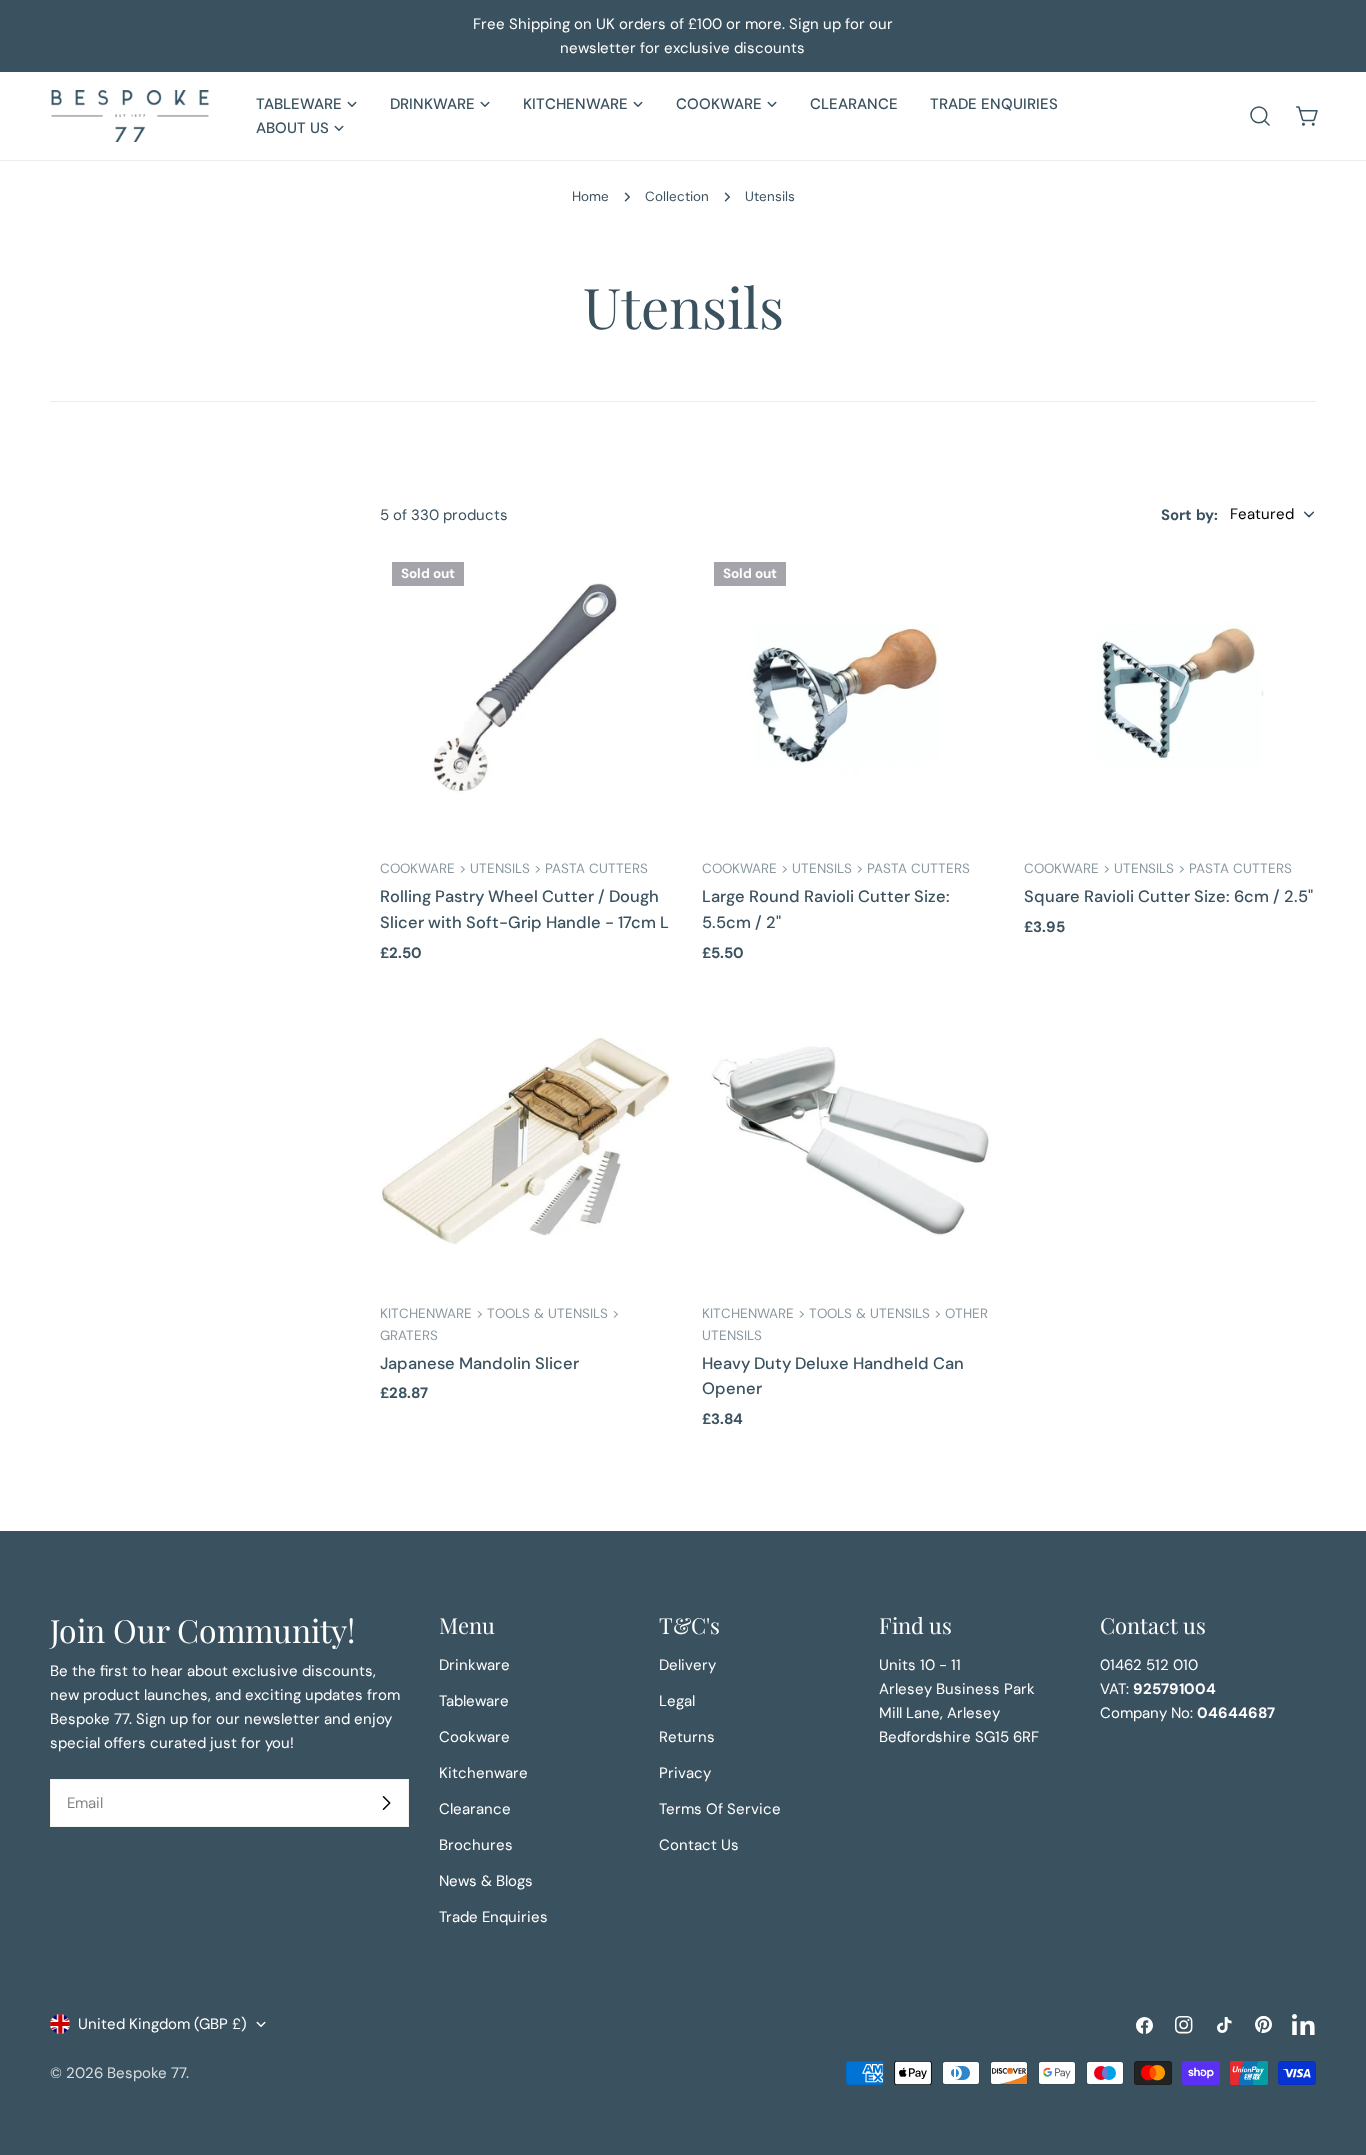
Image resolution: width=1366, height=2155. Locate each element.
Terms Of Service (720, 1809)
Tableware (474, 1701)
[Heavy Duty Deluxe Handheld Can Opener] (848, 1141)
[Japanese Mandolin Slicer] (526, 1141)
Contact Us (699, 1845)
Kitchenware (483, 1773)
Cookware (474, 1737)
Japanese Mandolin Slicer (479, 1363)
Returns (687, 1737)
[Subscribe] (386, 1803)
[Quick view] (643, 594)
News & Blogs (486, 1881)
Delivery (687, 1665)
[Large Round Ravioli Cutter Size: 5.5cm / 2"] (848, 696)
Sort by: (1189, 514)
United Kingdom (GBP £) (162, 2024)
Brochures (476, 1845)
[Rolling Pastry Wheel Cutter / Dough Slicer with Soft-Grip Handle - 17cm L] (526, 696)
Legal (677, 1701)
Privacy (685, 1773)
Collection (677, 196)
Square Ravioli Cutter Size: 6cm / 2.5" (1168, 896)
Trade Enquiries (493, 1917)
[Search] (1260, 116)
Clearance (475, 1809)
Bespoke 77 (146, 2073)
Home (590, 196)
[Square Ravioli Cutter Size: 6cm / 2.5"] (1170, 696)
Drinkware (474, 1665)
